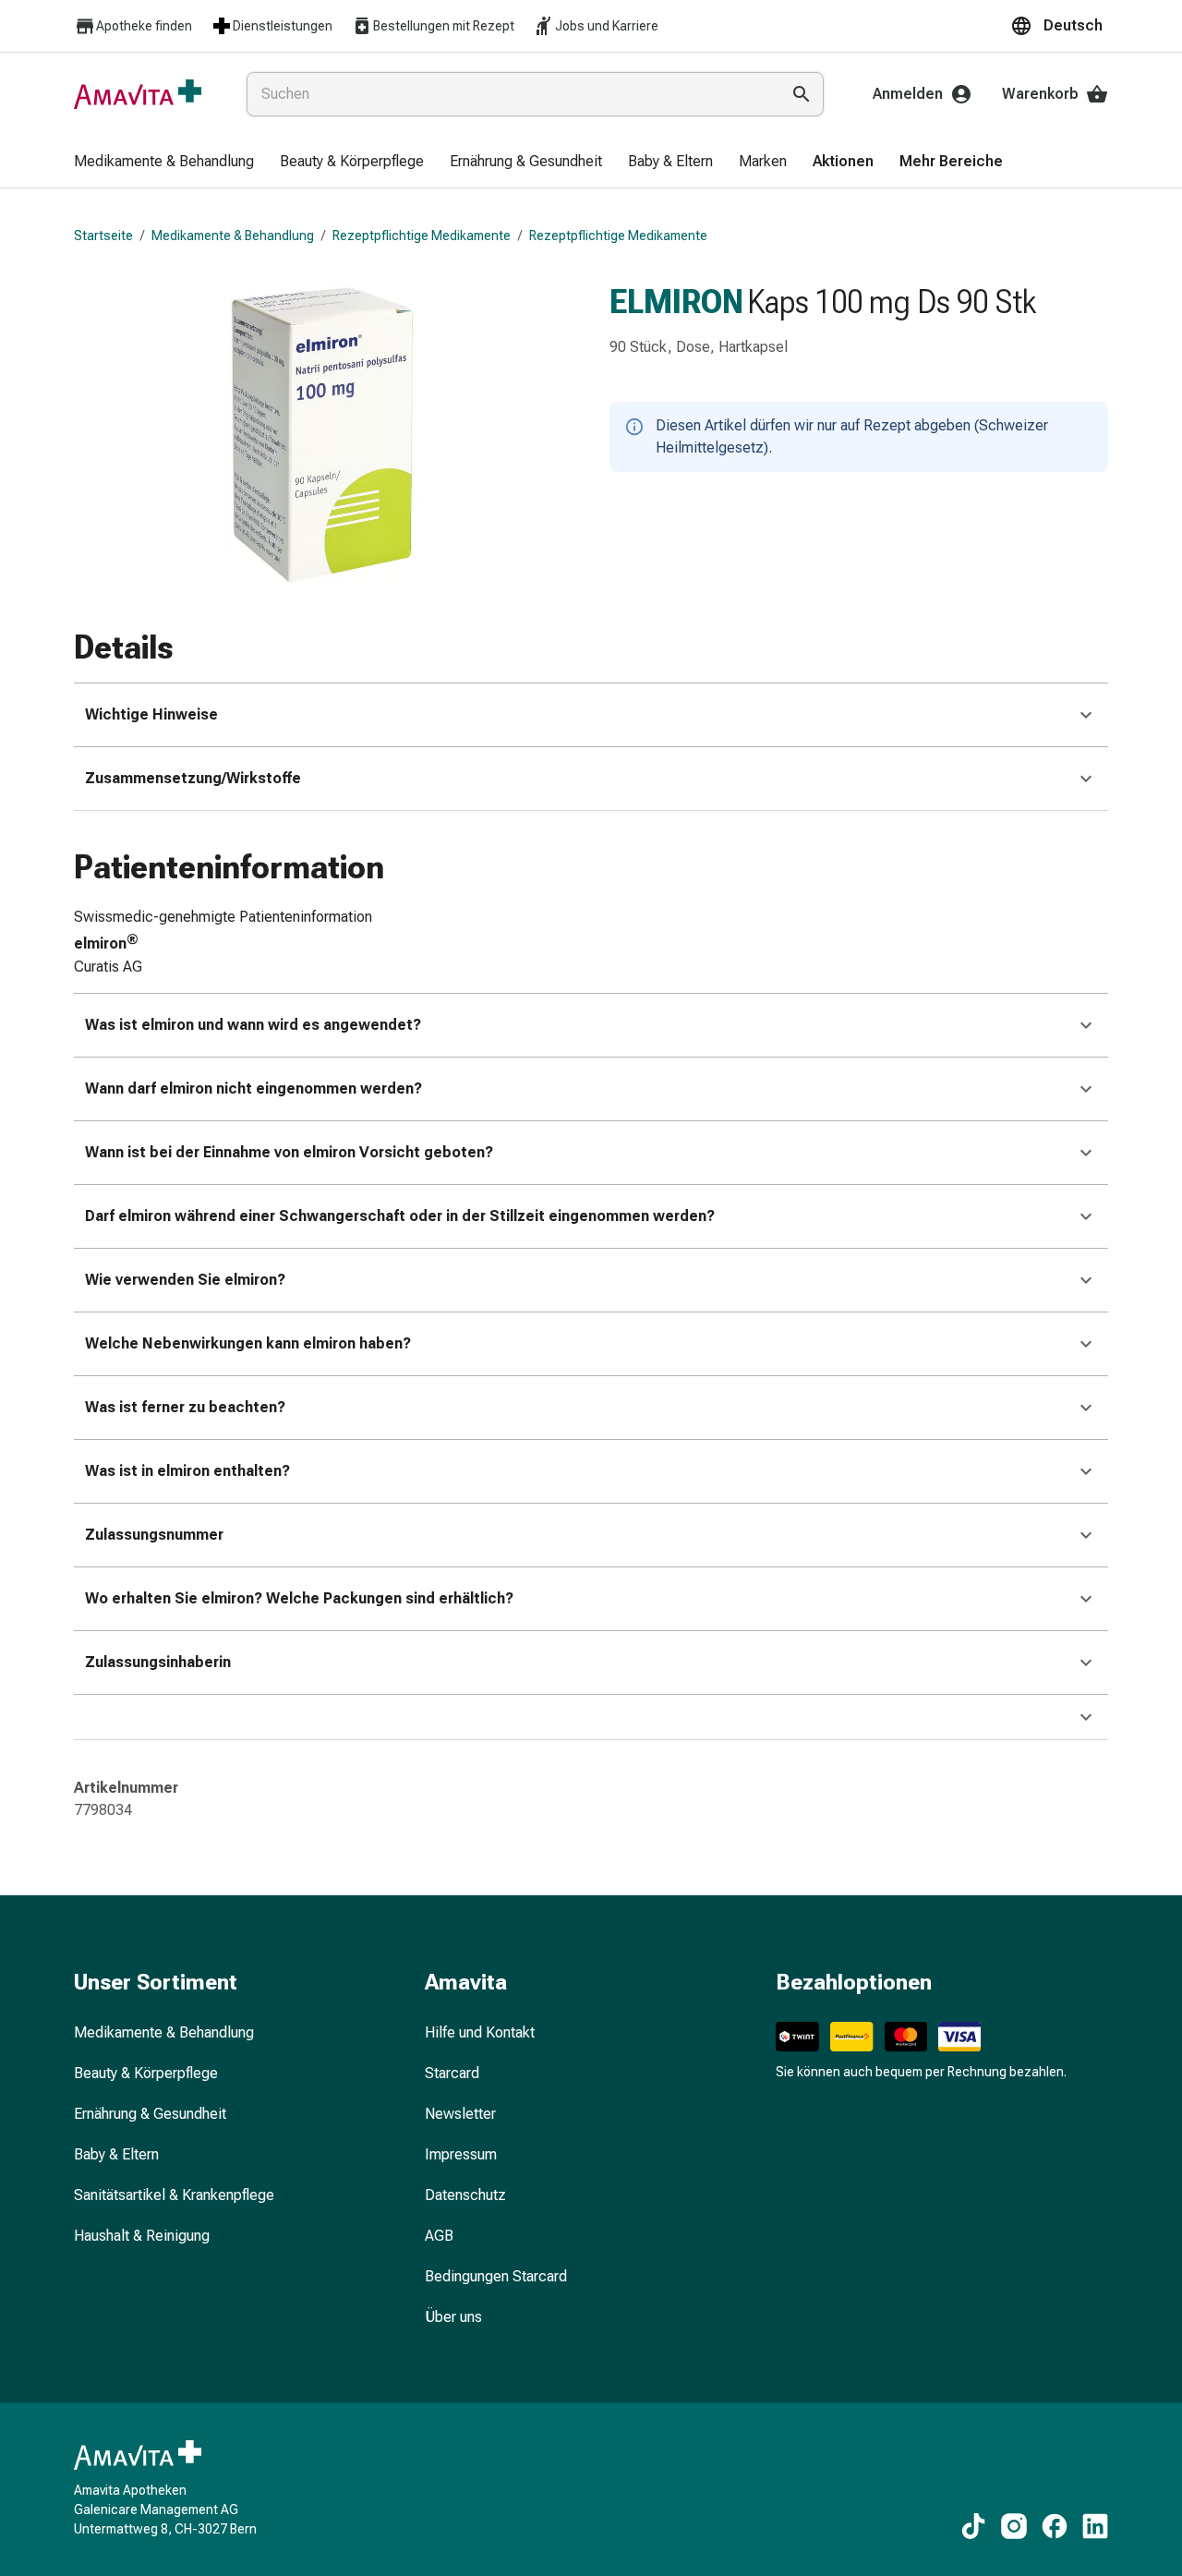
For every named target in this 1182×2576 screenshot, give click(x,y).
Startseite (103, 236)
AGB (439, 2236)
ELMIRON (676, 302)
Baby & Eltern (116, 2154)
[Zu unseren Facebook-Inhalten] (1055, 2526)
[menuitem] (164, 163)
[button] (1059, 26)
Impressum (461, 2154)
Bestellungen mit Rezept (444, 26)
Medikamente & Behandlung (233, 236)
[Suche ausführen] (802, 94)
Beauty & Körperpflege (146, 2073)
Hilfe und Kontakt (480, 2032)
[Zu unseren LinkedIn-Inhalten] (1095, 2526)
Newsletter (460, 2114)
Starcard (452, 2073)
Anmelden (908, 94)
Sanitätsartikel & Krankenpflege (174, 2195)
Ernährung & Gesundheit (150, 2114)
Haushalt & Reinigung (142, 2236)
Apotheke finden (144, 26)
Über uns (453, 2317)
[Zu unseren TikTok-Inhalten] (973, 2526)
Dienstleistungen (283, 26)
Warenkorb (1040, 94)
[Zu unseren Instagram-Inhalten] (1014, 2526)
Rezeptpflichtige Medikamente (422, 236)
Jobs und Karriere (607, 26)
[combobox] (509, 94)
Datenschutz (465, 2195)
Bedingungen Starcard (496, 2276)
